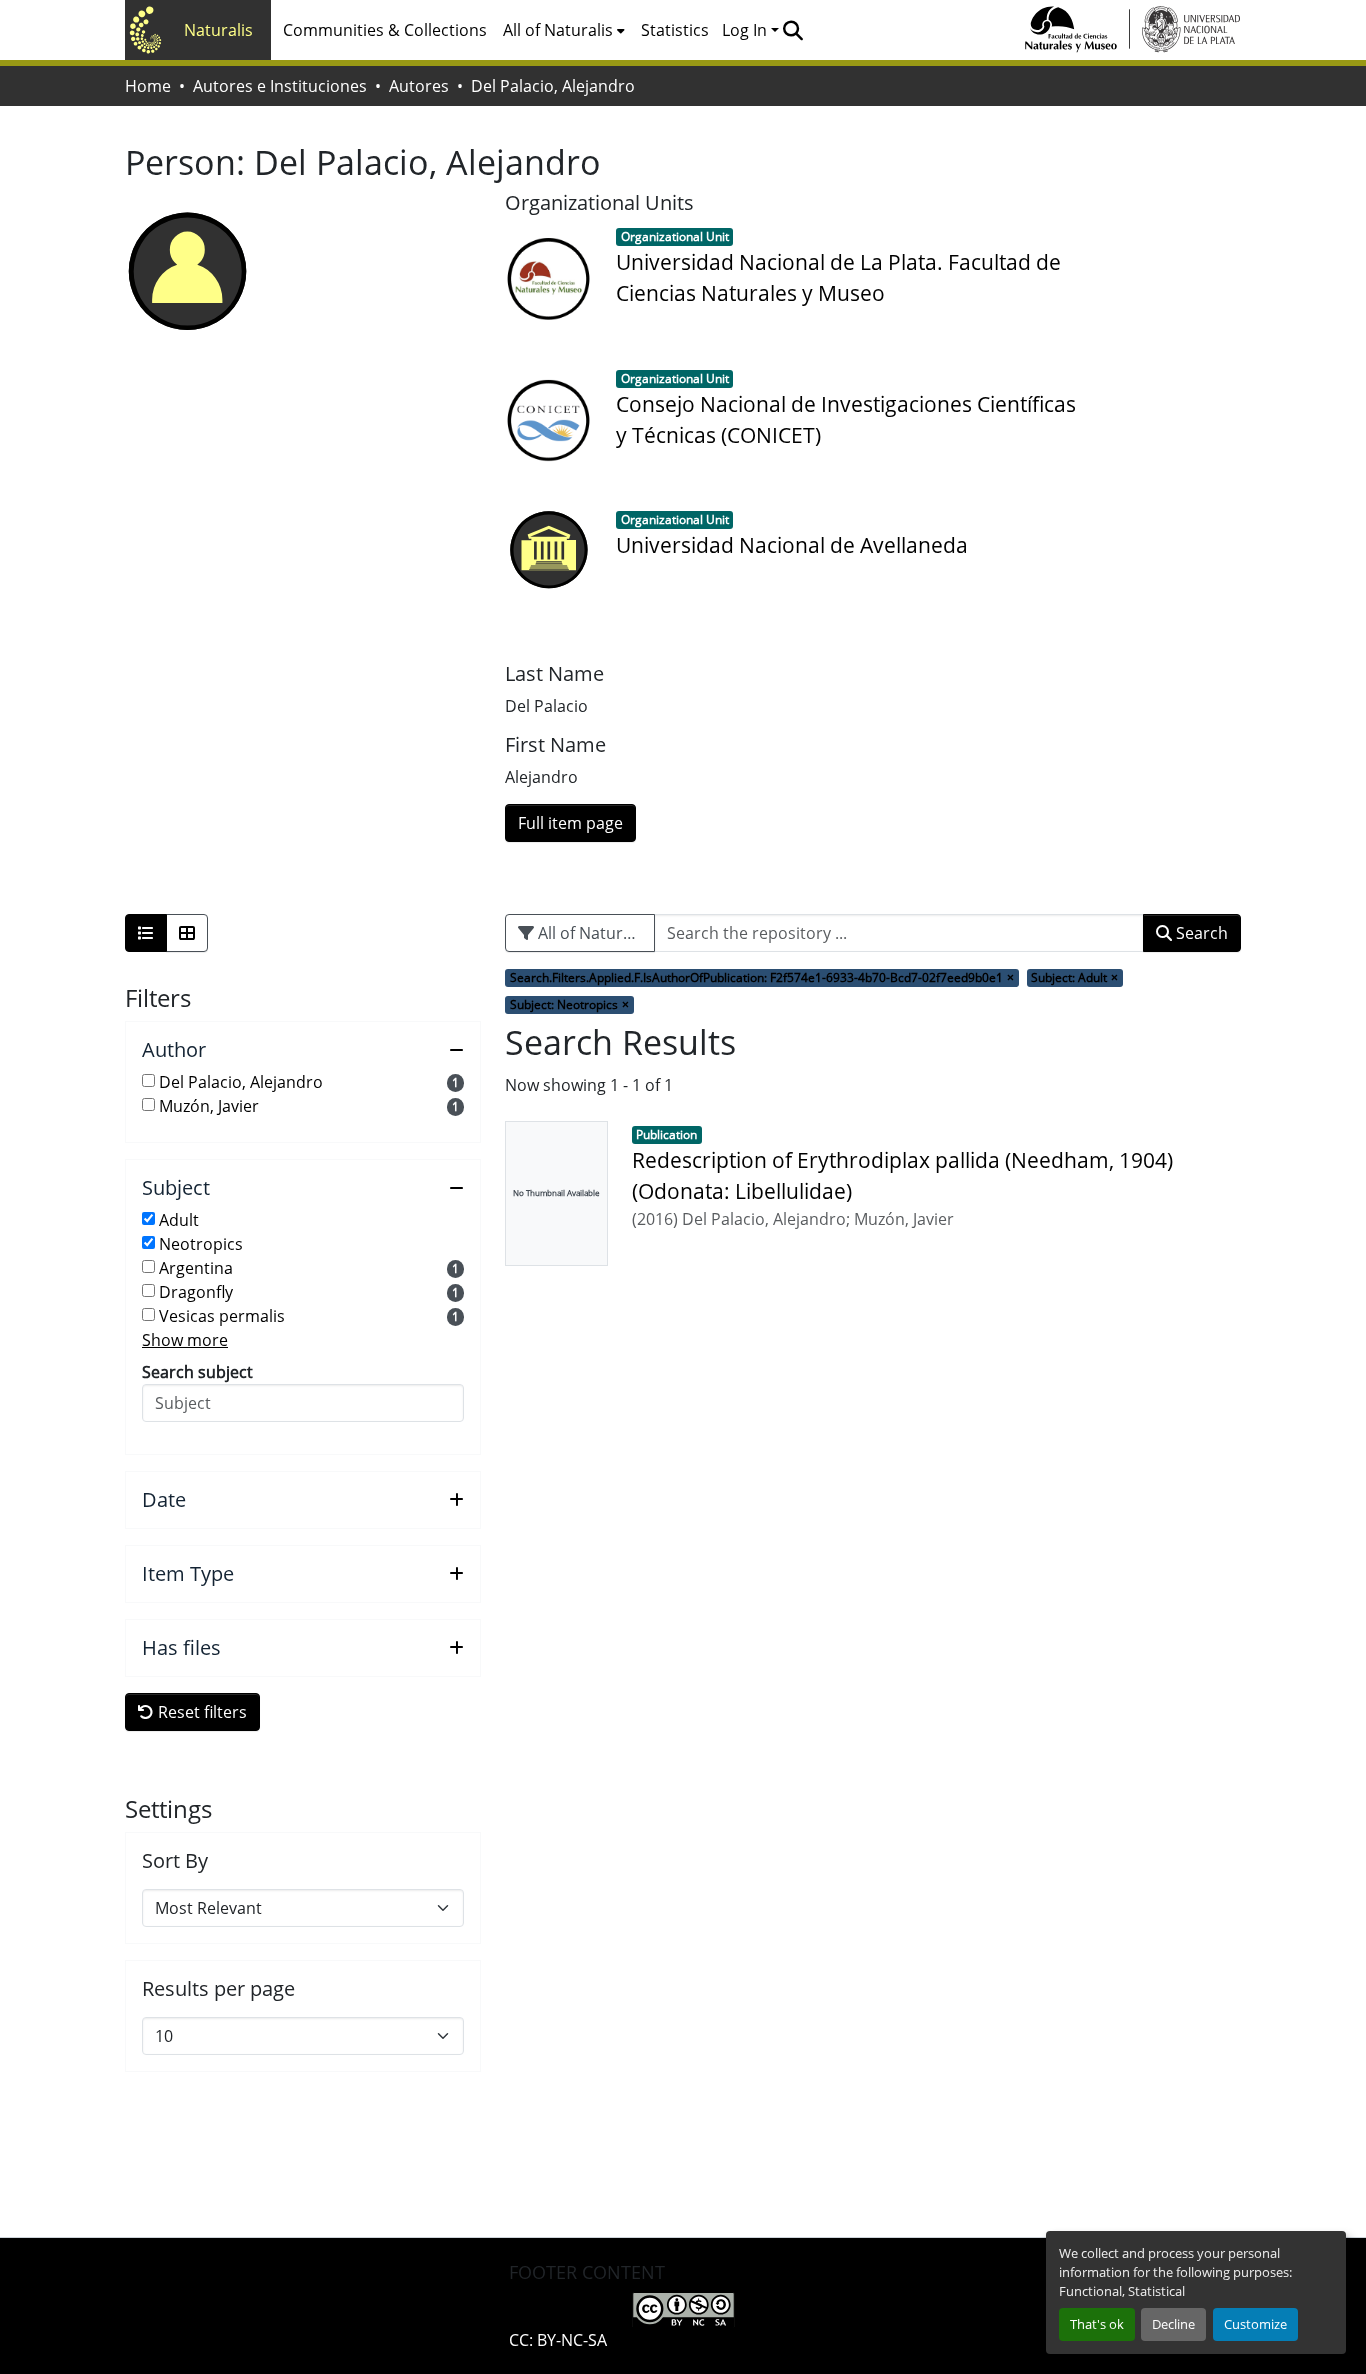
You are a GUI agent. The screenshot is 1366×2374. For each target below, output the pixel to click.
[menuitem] (564, 30)
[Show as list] (146, 933)
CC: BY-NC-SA (558, 2340)
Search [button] (1200, 933)
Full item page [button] (570, 823)
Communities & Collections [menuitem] (385, 30)
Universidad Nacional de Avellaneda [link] (792, 545)
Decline (1173, 2324)
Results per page (218, 1989)
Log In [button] (746, 30)
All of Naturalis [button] (558, 30)
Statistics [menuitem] (675, 30)
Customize (1255, 2324)
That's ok (1097, 2324)
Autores (419, 86)
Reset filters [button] (200, 1712)
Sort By (175, 1861)
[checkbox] (148, 1080)
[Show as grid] (187, 933)
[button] (792, 30)
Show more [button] (185, 1340)
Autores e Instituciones (280, 86)
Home (148, 86)
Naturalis (218, 30)
